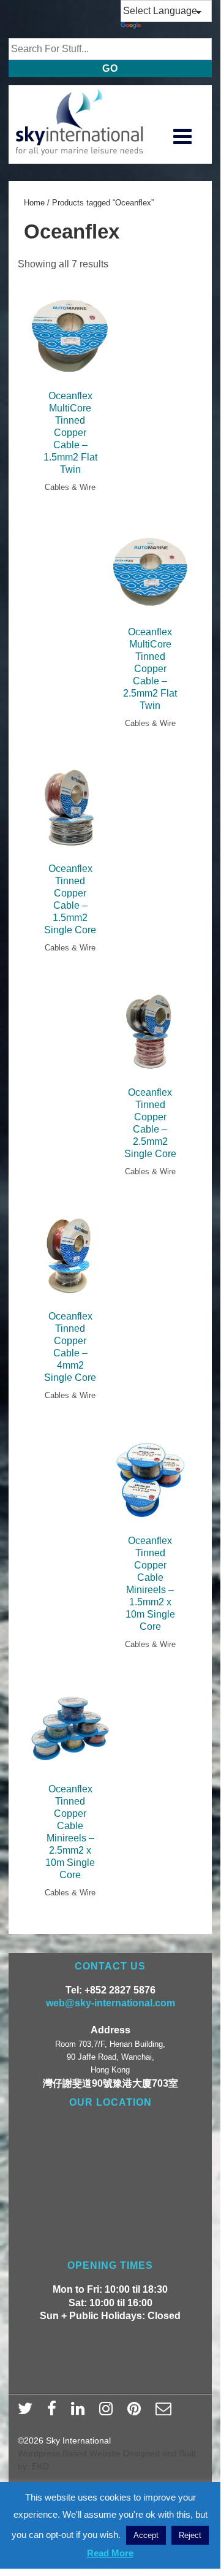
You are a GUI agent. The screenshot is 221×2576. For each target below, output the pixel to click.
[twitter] (28, 2412)
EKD (40, 2466)
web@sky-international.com (110, 2003)
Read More (110, 2553)
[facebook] (54, 2412)
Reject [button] (190, 2535)
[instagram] (109, 2412)
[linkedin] (81, 2412)
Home (34, 203)
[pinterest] (137, 2412)
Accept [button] (146, 2535)
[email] (165, 2412)
